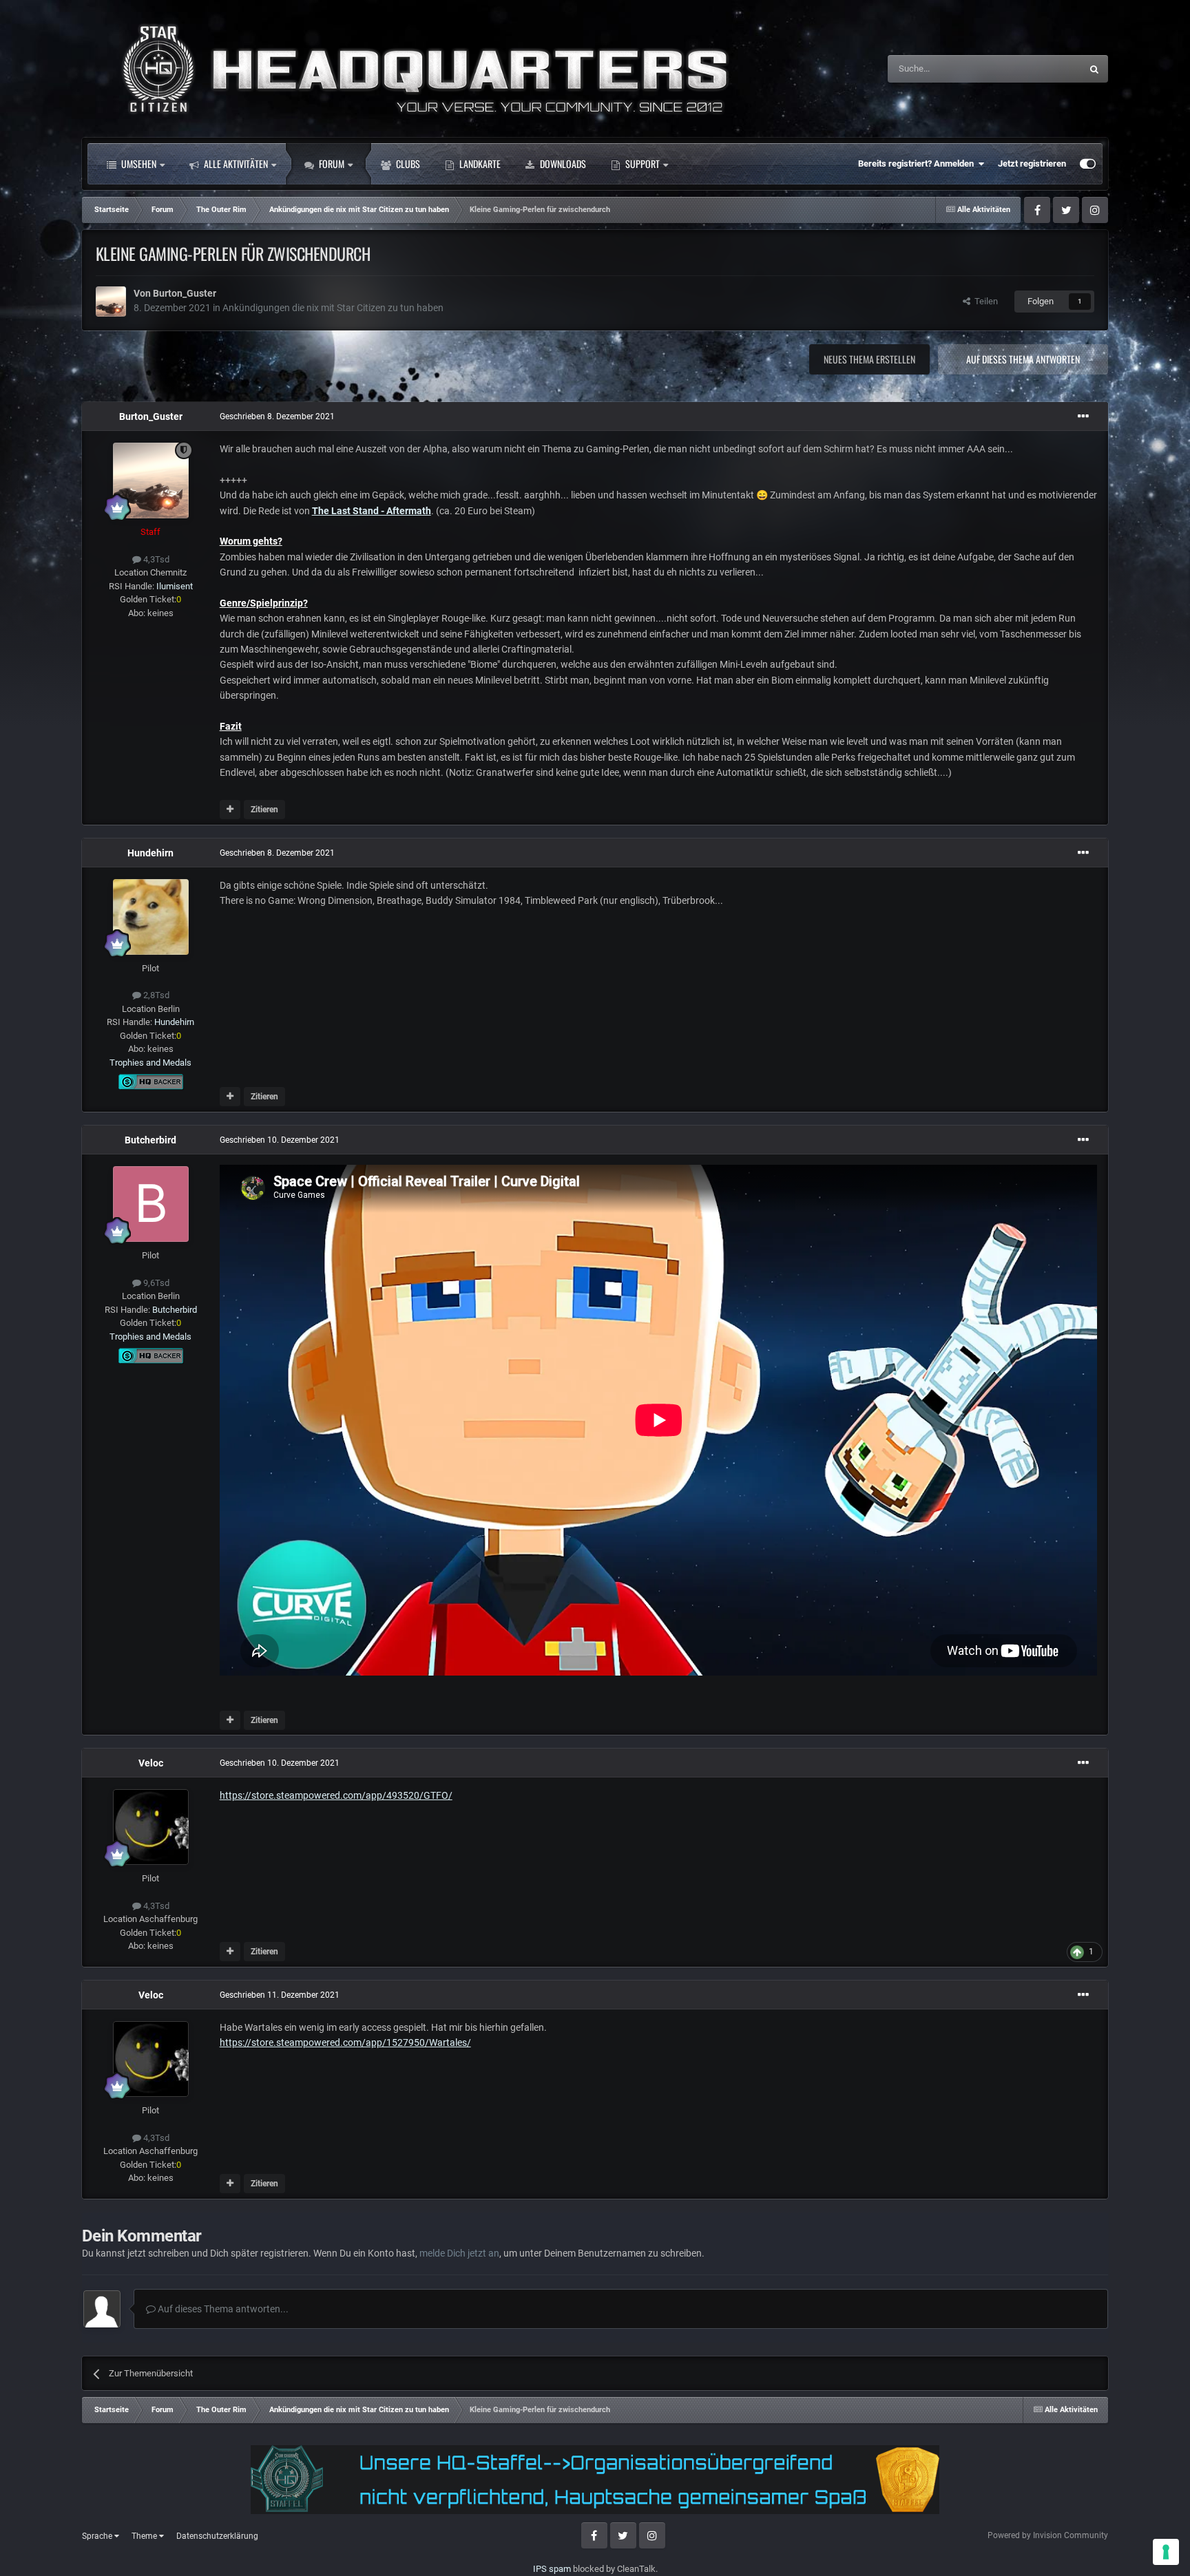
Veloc (151, 1763)
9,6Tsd (155, 1283)
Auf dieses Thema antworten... (222, 2309)
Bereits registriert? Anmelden (918, 163)
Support (641, 163)
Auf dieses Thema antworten (1023, 359)
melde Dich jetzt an (459, 2253)
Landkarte (479, 163)
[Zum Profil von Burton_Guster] (111, 302)
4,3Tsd (155, 559)
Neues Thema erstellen (869, 359)
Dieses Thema (1036, 69)
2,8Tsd (155, 995)
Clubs (407, 163)
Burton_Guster (185, 293)
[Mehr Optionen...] (1083, 416)
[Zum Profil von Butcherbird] (151, 1204)
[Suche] (1094, 69)
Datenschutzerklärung (217, 2536)
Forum (331, 163)
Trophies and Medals (150, 1063)
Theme (145, 2536)
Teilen (984, 301)
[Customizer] (1088, 164)
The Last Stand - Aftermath (372, 511)
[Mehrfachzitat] (230, 810)
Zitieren (264, 810)
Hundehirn (150, 853)
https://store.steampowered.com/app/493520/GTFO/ (336, 1795)
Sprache (98, 2536)
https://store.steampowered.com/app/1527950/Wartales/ (345, 2042)
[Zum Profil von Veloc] (151, 1827)
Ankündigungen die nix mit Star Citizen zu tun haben (333, 308)
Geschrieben (277, 416)
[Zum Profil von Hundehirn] (151, 917)
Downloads (562, 163)
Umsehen (138, 163)
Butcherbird (150, 1140)
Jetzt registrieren (1032, 163)
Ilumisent (175, 586)
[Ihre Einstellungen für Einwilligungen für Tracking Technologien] (1166, 2552)
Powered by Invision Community (1048, 2535)
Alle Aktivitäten (235, 163)
